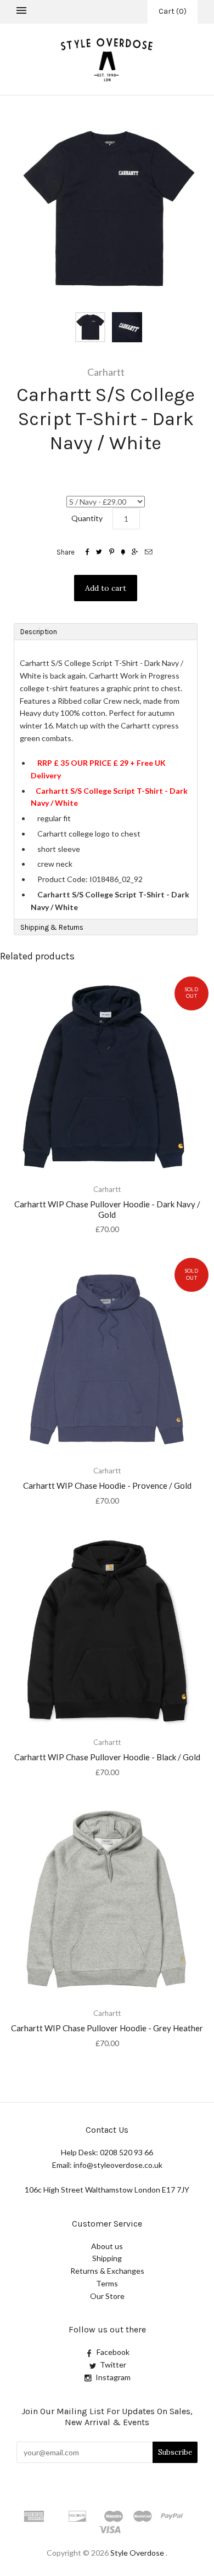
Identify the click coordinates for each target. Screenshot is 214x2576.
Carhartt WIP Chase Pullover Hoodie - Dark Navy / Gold (107, 1209)
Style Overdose (138, 2553)
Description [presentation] (40, 632)
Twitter (113, 2365)
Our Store (107, 2296)
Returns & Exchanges (107, 2271)
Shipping (107, 2258)
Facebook (113, 2352)
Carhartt (106, 372)
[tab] (106, 631)
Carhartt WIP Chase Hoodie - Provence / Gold (107, 1485)
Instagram (113, 2377)
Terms (107, 2283)
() (173, 11)
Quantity (87, 518)
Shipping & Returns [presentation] (52, 927)
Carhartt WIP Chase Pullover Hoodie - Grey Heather (107, 2028)
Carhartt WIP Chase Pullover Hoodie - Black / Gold (107, 1757)
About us (107, 2246)
